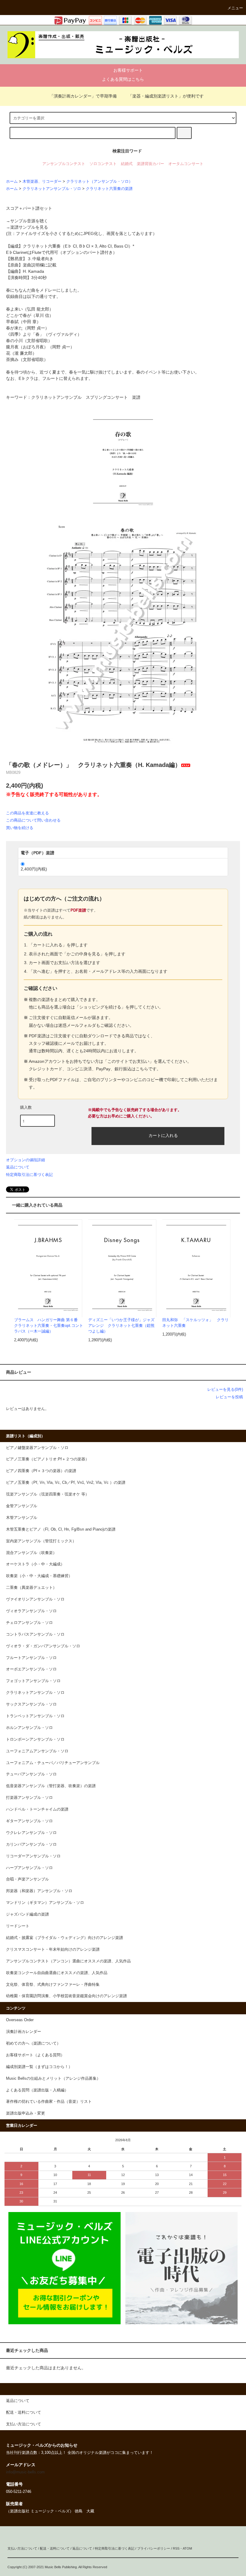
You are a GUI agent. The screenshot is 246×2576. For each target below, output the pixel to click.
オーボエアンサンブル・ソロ (31, 1669)
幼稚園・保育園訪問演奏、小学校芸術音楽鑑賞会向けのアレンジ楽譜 (66, 1996)
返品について (18, 1167)
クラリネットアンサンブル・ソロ (52, 189)
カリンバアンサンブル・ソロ (31, 1844)
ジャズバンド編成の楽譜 (27, 1914)
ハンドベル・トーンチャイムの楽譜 (37, 1809)
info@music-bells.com (25, 2472)
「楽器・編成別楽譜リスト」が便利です (166, 96)
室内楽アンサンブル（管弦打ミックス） (41, 1541)
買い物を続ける (20, 828)
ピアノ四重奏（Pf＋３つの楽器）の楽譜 (41, 1471)
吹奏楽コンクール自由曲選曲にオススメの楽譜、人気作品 (57, 1973)
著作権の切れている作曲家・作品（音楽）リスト (49, 2102)
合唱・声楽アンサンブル (27, 1879)
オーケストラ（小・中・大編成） (35, 1564)
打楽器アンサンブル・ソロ (29, 1798)
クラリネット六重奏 (42, 246)
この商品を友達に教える (27, 813)
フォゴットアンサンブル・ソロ (33, 1681)
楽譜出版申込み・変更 (25, 2113)
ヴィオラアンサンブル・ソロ (31, 1611)
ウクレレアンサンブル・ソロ (31, 1833)
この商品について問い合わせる (33, 820)
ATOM (187, 2548)
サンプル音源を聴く (29, 221)
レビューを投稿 (229, 1397)
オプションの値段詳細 (25, 1160)
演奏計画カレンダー (24, 2032)
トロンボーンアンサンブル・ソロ (35, 1739)
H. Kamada (33, 271)
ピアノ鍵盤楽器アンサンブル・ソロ (37, 1448)
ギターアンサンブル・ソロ (29, 1821)
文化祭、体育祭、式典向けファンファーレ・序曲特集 (53, 1985)
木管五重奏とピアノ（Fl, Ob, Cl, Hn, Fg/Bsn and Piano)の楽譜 (61, 1529)
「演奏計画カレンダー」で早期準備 (83, 96)
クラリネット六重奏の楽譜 (109, 189)
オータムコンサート (186, 164)
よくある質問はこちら (123, 79)
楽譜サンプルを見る (29, 227)
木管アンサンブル (22, 1518)
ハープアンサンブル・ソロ (29, 1868)
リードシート (18, 1926)
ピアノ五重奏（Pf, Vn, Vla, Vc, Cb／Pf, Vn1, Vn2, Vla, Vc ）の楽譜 (66, 1483)
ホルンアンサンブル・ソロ (29, 1728)
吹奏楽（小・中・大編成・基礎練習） (39, 1576)
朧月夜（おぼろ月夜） (27, 347)
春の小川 (14, 341)
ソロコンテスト (103, 164)
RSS (176, 2548)
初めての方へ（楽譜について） (33, 2043)
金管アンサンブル (22, 1506)
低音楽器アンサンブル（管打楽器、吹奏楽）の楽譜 (51, 1786)
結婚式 (127, 164)
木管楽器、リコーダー (42, 182)
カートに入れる (163, 1135)
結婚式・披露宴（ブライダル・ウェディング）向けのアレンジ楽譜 (64, 1938)
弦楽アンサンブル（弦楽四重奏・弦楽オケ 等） (48, 1494)
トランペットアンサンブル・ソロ (35, 1716)
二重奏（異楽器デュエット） (31, 1588)
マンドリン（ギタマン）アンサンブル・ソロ (45, 1903)
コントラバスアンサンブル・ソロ (35, 1634)
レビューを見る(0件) (225, 1389)
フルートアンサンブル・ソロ (31, 1658)
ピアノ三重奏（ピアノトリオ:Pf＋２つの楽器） (48, 1459)
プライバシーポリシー (154, 2548)
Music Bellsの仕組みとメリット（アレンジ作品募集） (53, 2079)
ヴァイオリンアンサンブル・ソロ (35, 1599)
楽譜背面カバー (150, 164)
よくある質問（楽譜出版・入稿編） (37, 2090)
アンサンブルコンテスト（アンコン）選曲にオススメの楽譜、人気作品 (68, 1961)
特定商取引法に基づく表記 (29, 1175)
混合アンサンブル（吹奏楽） (31, 1553)
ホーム (12, 182)
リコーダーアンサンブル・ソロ (33, 1856)
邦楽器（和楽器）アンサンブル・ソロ (39, 1891)
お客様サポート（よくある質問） (35, 2055)
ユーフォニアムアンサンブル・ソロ (37, 1751)
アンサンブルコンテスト (64, 164)
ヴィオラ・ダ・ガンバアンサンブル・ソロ (43, 1646)
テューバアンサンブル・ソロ (31, 1774)
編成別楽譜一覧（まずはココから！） (39, 2067)
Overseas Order (20, 2020)
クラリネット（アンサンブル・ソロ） (99, 182)
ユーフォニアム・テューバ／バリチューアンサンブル (53, 1763)
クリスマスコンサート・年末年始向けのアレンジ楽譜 (53, 1949)
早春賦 (12, 322)
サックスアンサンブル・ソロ (31, 1704)
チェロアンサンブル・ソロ (29, 1623)
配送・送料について (55, 2548)
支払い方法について (22, 2548)
